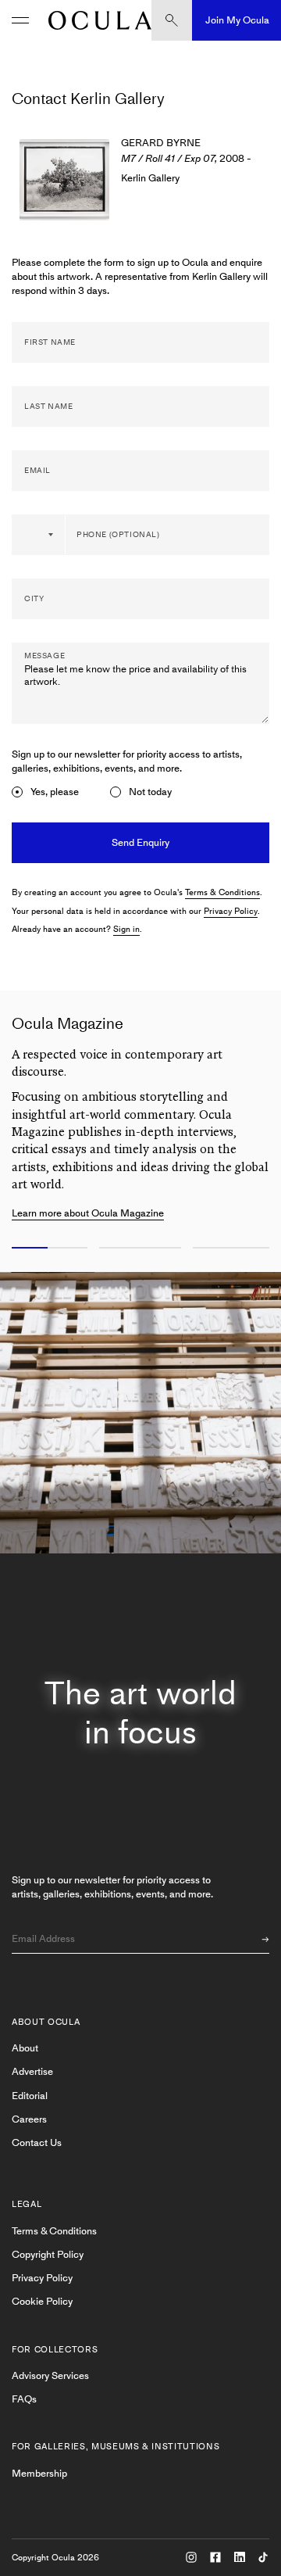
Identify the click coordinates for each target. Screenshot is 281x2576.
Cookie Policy (42, 2301)
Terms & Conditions (222, 892)
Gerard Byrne (161, 143)
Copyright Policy (48, 2254)
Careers (29, 2119)
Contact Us (37, 2142)
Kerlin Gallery (150, 178)
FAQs (24, 2399)
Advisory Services (50, 2375)
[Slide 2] (140, 1249)
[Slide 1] (47, 1249)
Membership (39, 2473)
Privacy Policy (231, 911)
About (25, 2048)
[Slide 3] (234, 1249)
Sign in (126, 929)
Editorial (30, 2096)
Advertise (32, 2071)
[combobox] (39, 535)
